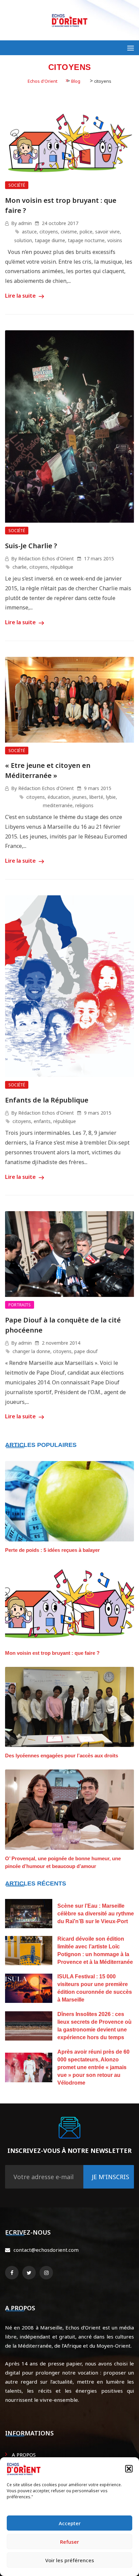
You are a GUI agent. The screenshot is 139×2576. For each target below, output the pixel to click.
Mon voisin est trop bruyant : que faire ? (52, 1653)
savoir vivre (107, 232)
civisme (69, 232)
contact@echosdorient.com (46, 2250)
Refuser (69, 2542)
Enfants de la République (47, 1100)
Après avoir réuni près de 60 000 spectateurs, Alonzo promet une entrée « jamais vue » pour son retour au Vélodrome (93, 2067)
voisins (115, 240)
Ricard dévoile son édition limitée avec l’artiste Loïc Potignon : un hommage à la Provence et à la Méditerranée (95, 1950)
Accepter (70, 2523)
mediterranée (58, 805)
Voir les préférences (70, 2560)
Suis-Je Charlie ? (31, 546)
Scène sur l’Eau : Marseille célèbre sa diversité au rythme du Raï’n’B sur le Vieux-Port (96, 1914)
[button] (129, 2469)
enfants (42, 1121)
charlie (20, 567)
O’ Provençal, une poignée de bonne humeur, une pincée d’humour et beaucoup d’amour (63, 1862)
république (62, 567)
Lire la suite (21, 296)
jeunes (79, 797)
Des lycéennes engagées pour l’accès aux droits (62, 1756)
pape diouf (86, 1351)
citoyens (49, 232)
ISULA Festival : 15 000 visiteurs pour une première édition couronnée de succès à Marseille (95, 1988)
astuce (29, 232)
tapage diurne (50, 240)
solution (23, 240)
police (86, 232)
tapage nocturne (86, 240)
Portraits (20, 1305)
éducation (59, 797)
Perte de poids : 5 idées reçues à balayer (52, 1550)
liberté (96, 797)
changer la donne (31, 1351)
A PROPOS (24, 2455)
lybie (111, 797)
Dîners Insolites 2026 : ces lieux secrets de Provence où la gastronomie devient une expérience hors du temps (94, 2026)
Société (17, 185)
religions (84, 805)
